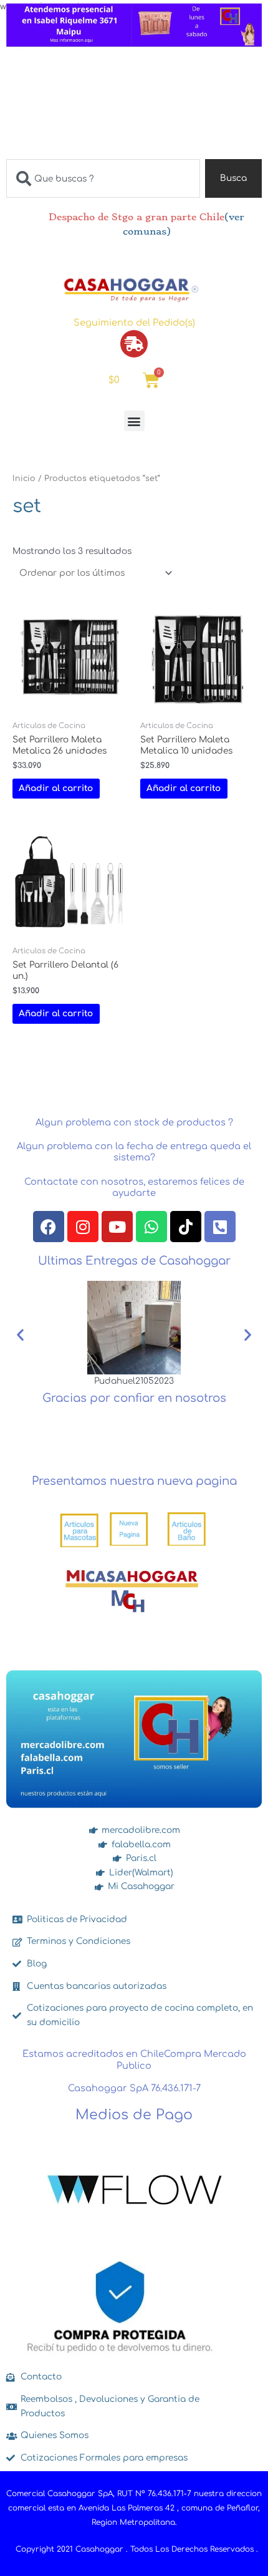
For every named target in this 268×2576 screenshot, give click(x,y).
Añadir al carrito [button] (56, 788)
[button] (134, 421)
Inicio (24, 479)
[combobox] (103, 178)
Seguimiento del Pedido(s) (134, 323)
